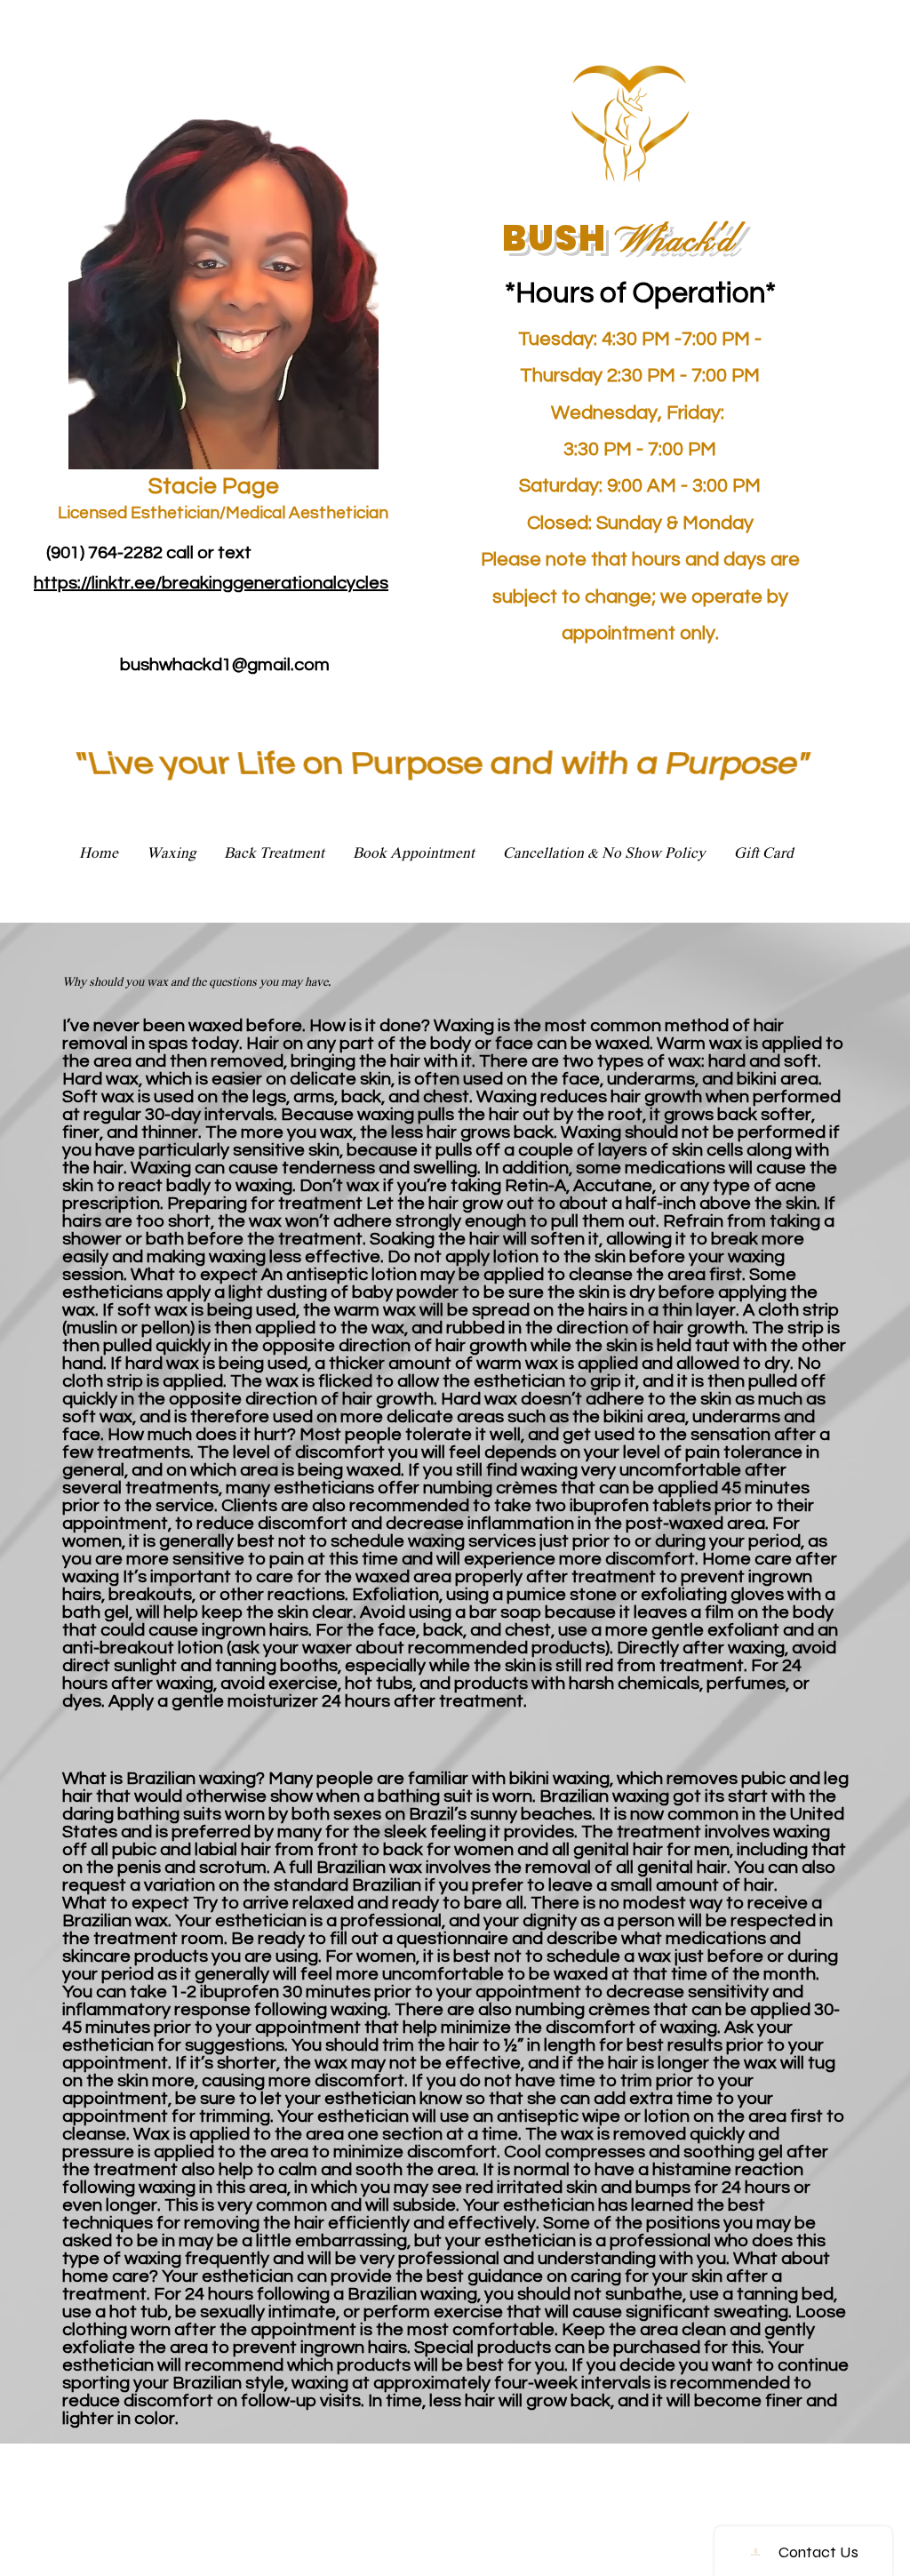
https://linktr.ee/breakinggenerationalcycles (211, 583)
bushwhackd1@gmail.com (225, 665)
